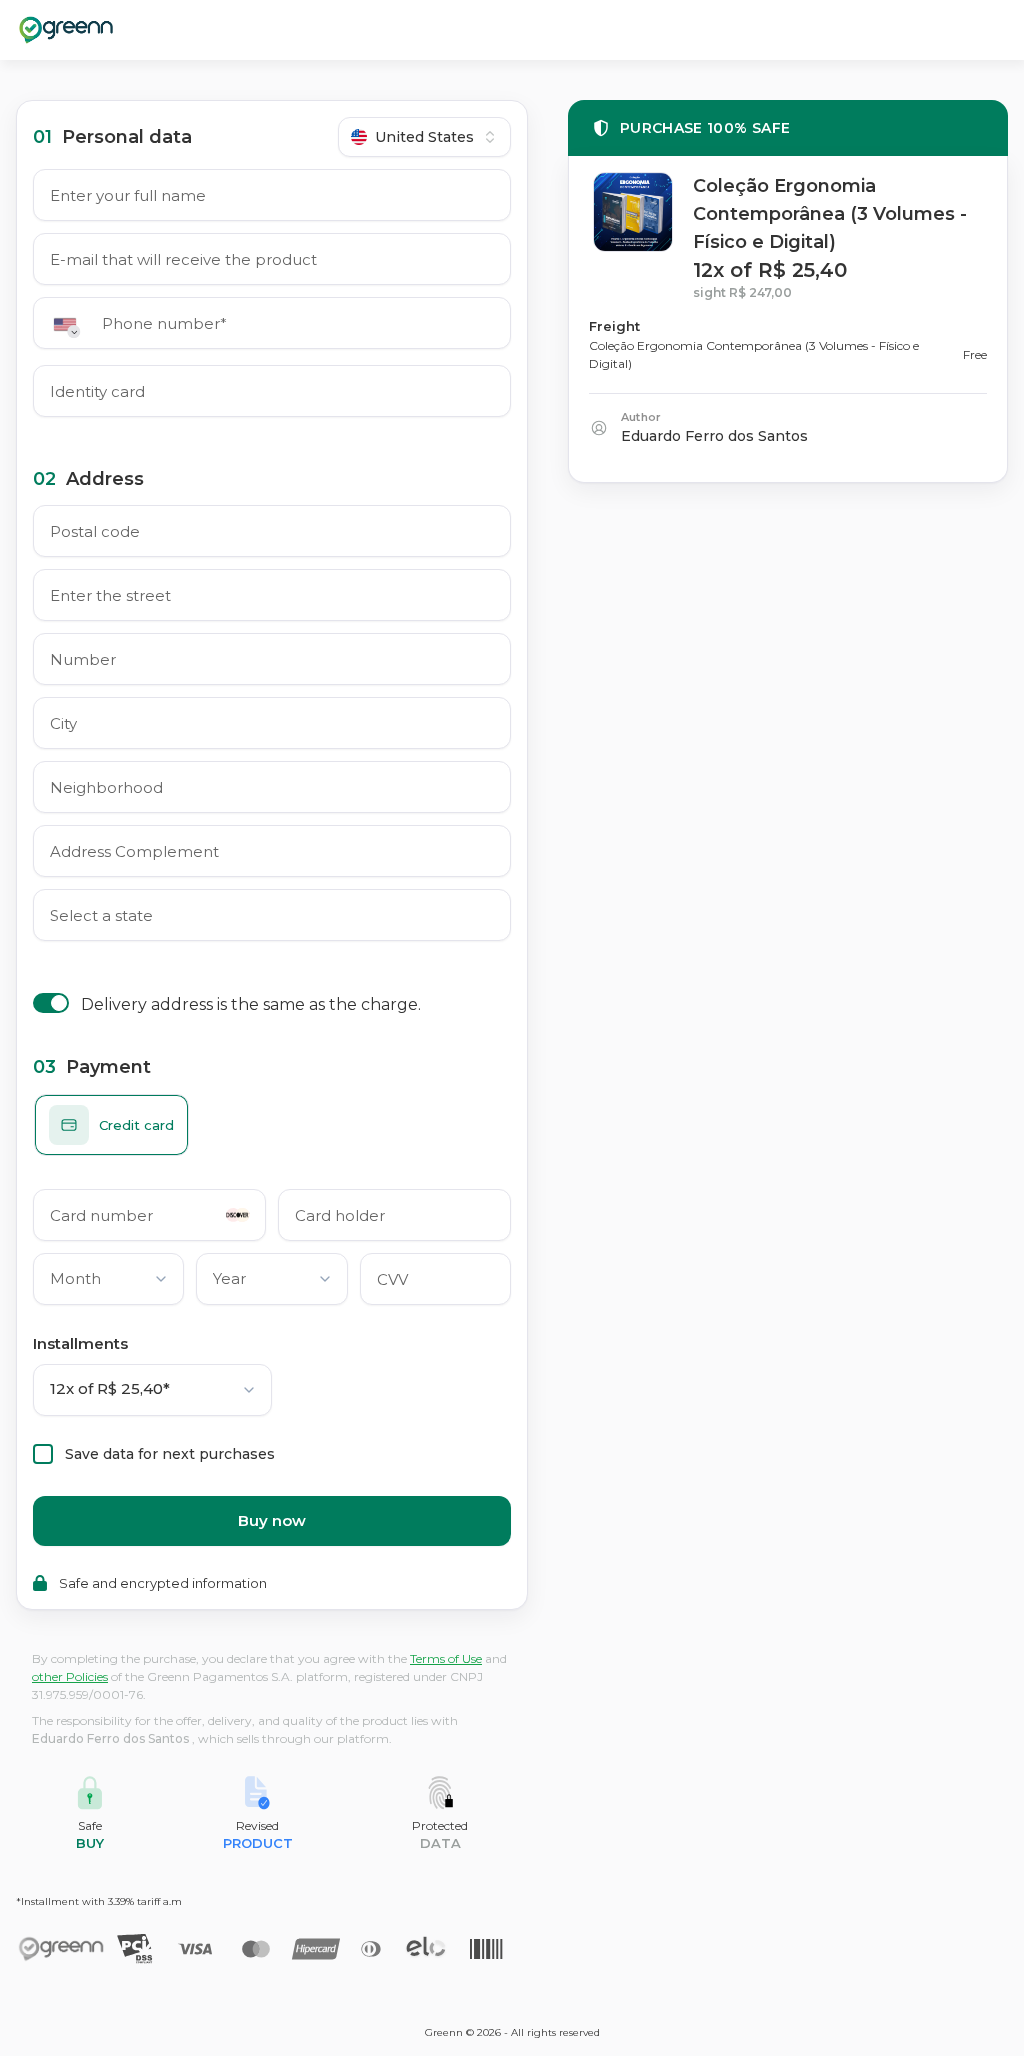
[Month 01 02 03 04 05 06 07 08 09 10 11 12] (108, 1283)
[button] (71, 324)
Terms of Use (446, 1658)
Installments (80, 1343)
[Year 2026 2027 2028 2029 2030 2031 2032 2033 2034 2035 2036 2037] (271, 1283)
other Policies (70, 1676)
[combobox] (424, 137)
